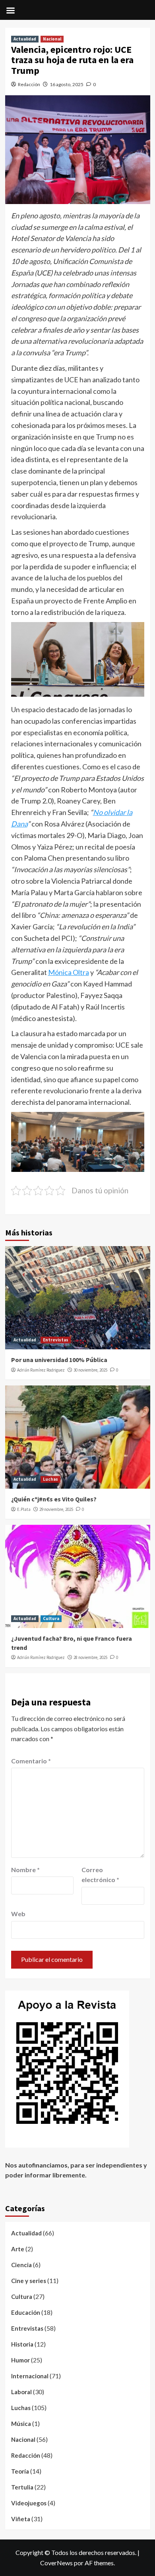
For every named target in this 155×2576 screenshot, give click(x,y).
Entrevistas (56, 1340)
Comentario (31, 1761)
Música (21, 2424)
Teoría (20, 2471)
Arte (18, 2249)
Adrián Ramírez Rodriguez (41, 1370)
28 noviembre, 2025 (90, 1657)
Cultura (51, 1618)
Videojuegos (29, 2503)
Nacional (52, 39)
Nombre (25, 1870)
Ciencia (21, 2265)
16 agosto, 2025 (67, 84)
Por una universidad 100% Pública (59, 1360)
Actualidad (25, 39)
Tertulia (22, 2487)
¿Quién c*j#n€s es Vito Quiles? (54, 1499)
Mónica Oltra (69, 972)
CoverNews (56, 2563)
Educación (26, 2312)
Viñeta (21, 2519)
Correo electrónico (100, 1875)
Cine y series (29, 2281)
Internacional (30, 2376)
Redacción (29, 84)
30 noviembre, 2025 (90, 1370)
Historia (22, 2344)
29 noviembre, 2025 (56, 1509)
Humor (20, 2360)
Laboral (21, 2392)
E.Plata (24, 1509)
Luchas (50, 1479)
